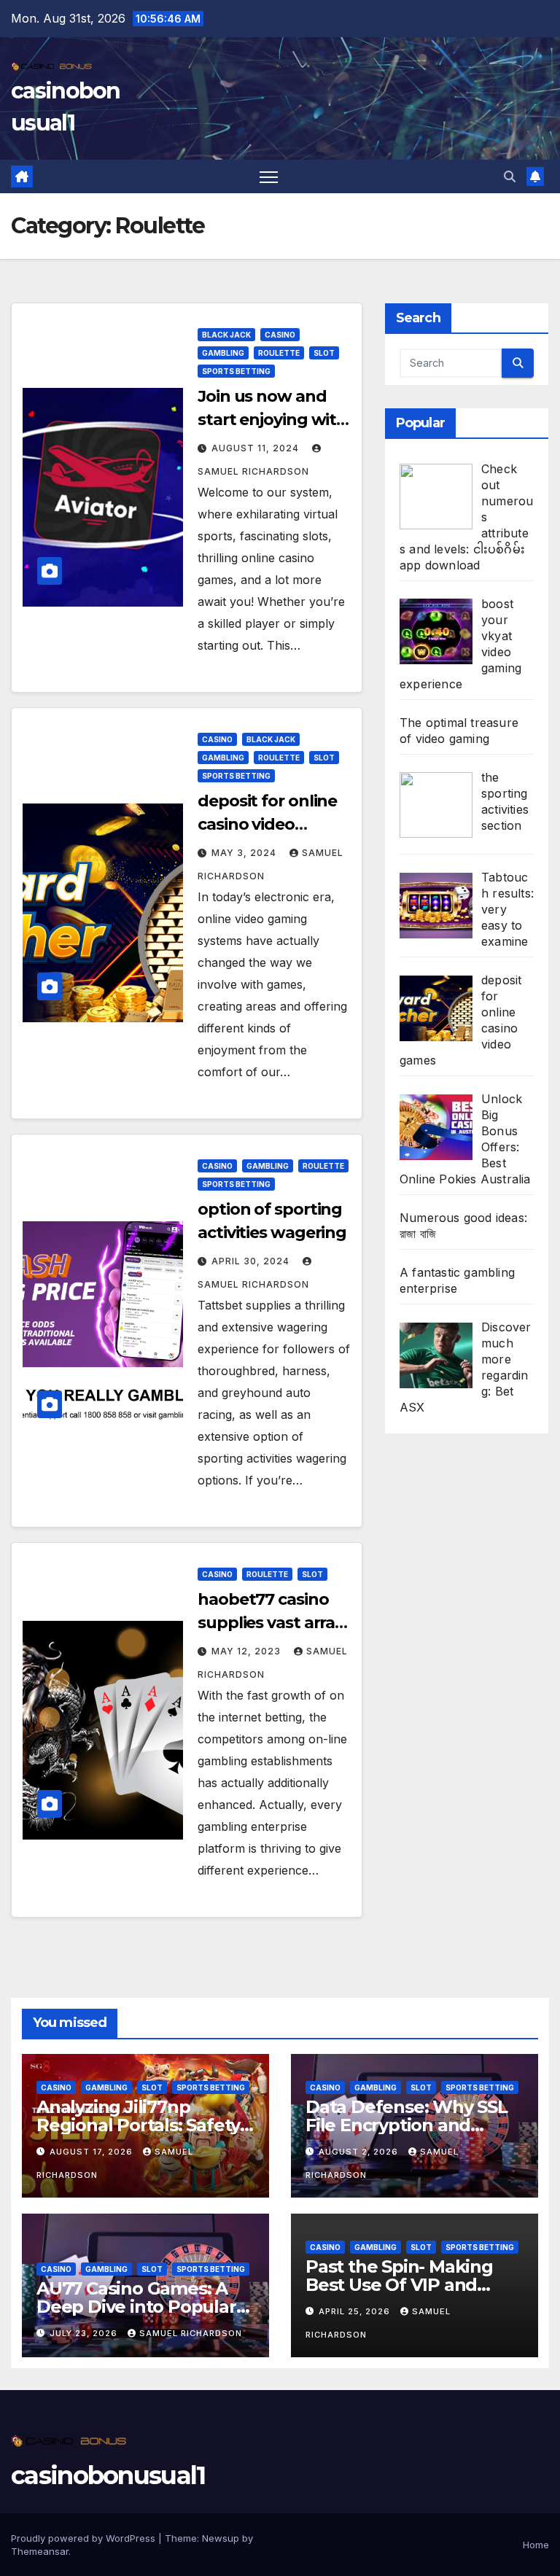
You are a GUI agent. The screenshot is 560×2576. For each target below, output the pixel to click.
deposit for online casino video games (267, 824)
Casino (280, 335)
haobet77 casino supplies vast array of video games (271, 1623)
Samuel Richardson (191, 2333)
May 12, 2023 (248, 1651)
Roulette (279, 353)
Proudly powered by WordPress (85, 2538)
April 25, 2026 (356, 2311)
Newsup (221, 2538)
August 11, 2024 (257, 448)
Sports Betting (236, 371)
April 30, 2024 (252, 1261)
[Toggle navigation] (269, 177)
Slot (324, 353)
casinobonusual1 (108, 2475)
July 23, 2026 (85, 2333)
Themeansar (40, 2551)
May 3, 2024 (245, 853)
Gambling (223, 353)
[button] (510, 176)
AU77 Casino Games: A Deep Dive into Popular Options (136, 2307)
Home (536, 2545)
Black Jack (226, 335)
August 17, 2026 (93, 2152)
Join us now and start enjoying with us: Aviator (272, 420)
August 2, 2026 (360, 2152)
